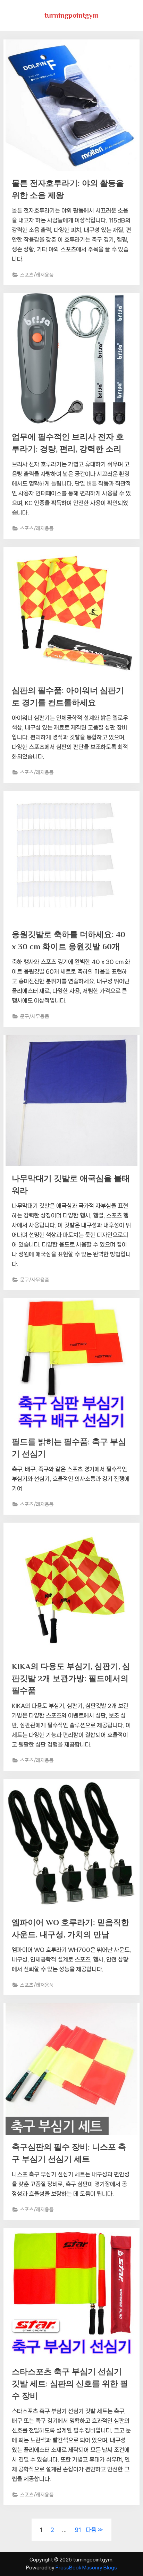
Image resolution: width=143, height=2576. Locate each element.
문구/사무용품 (35, 1016)
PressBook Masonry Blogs (86, 2568)
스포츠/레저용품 (37, 275)
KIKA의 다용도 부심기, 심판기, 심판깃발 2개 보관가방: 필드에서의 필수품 (71, 1678)
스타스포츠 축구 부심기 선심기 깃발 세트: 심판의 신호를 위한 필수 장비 (70, 2384)
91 (78, 2530)
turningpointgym (71, 15)
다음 (91, 2530)
